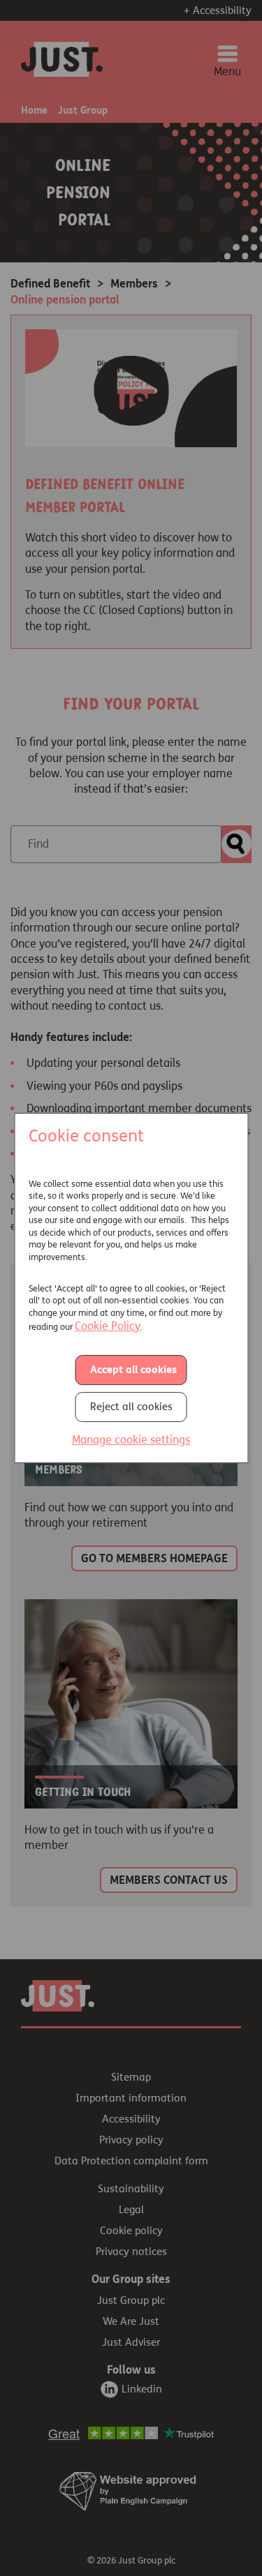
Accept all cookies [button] (133, 1370)
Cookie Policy (108, 1326)
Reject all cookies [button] (131, 1407)
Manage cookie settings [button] (131, 1440)
